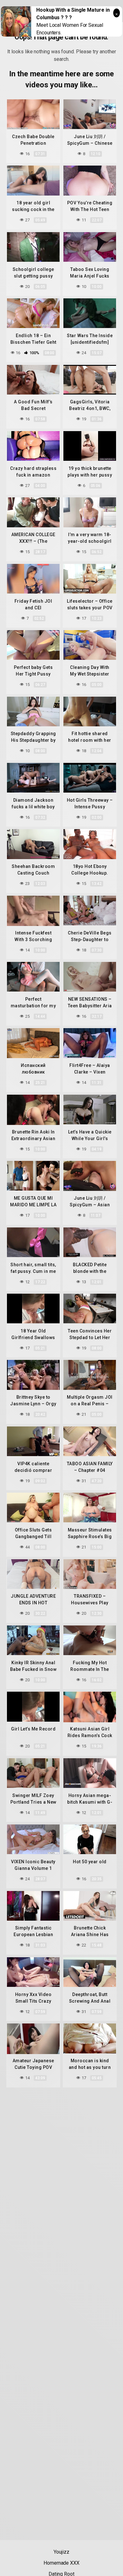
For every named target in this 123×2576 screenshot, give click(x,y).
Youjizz (61, 2552)
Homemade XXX (61, 2563)
